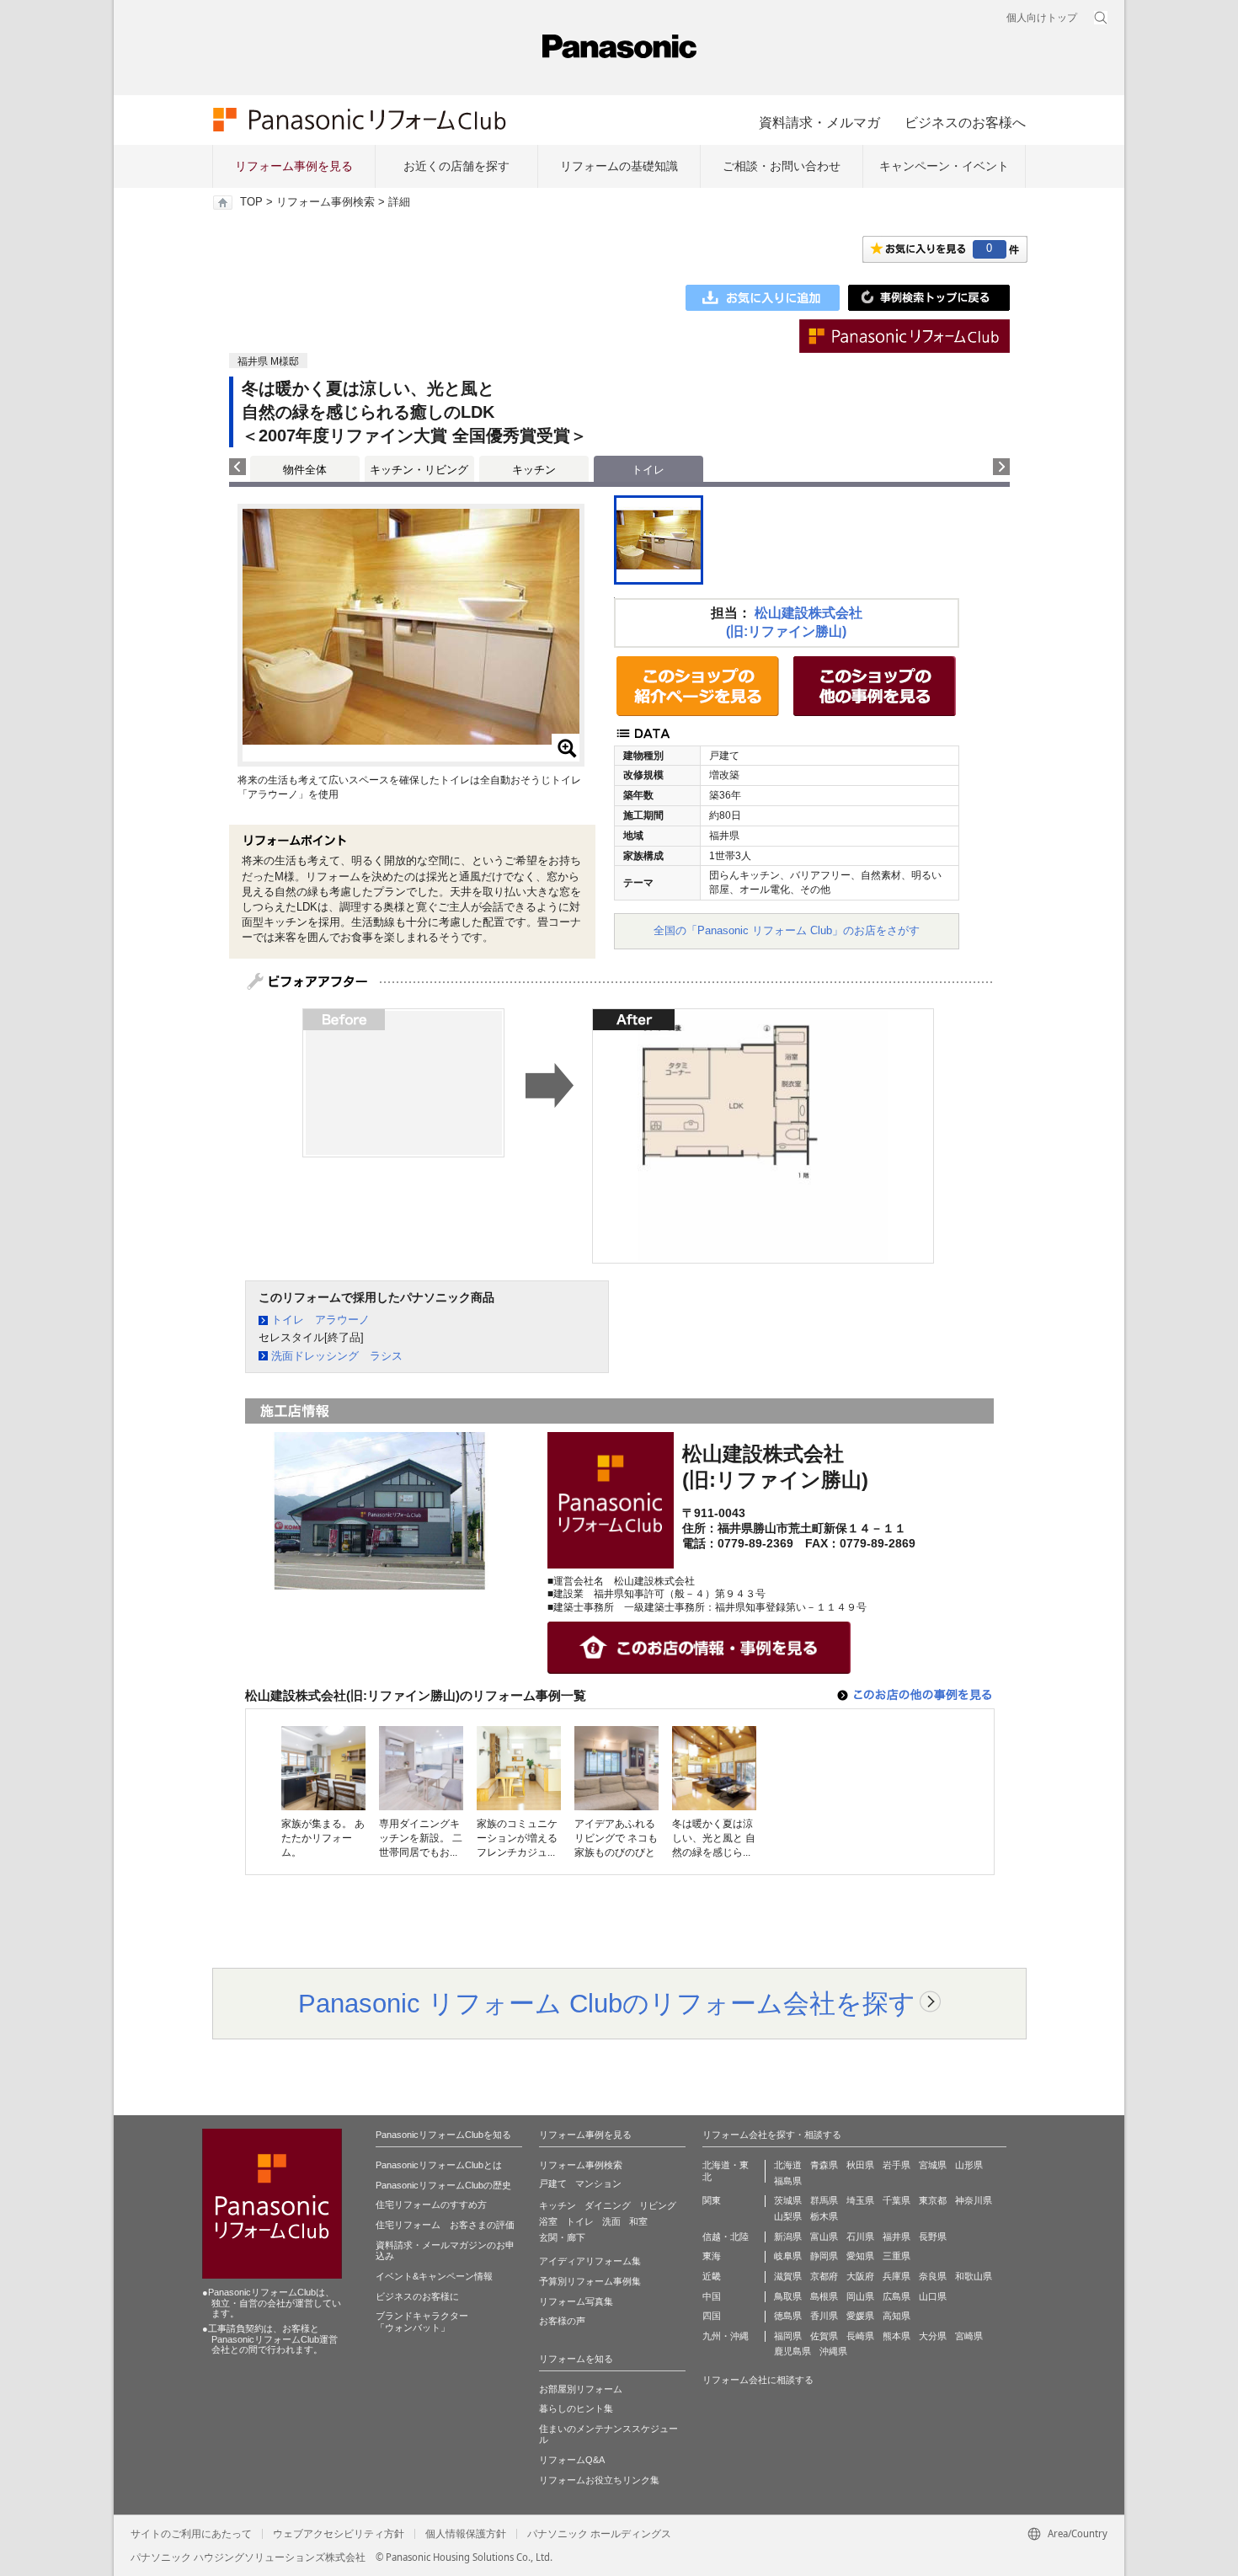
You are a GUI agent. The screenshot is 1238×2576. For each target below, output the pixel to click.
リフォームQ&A (572, 2460)
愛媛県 (860, 2316)
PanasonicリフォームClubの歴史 (443, 2185)
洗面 (611, 2221)
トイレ (580, 2221)
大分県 (933, 2336)
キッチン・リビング (419, 470)
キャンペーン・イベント (944, 166)
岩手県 (896, 2165)
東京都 (933, 2200)
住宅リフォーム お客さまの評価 (445, 2225)
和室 (638, 2221)
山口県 (933, 2296)
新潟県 (788, 2237)
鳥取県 (788, 2296)
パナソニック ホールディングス (599, 2534)
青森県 (824, 2165)
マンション (598, 2183)
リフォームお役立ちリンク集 (599, 2480)
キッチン (534, 470)
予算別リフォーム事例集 (590, 2281)
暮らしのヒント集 (576, 2408)
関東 (712, 2200)
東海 (712, 2256)
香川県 (824, 2316)
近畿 (712, 2276)
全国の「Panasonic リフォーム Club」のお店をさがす (787, 930)
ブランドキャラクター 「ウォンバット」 (422, 2322)
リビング (658, 2205)
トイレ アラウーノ (320, 1320)
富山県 (824, 2237)
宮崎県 (969, 2336)
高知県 (896, 2316)
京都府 (824, 2276)
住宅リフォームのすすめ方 (431, 2205)
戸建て (553, 2183)
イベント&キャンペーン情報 (434, 2276)
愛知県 (860, 2256)
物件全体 (305, 470)
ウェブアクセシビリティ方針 (339, 2534)
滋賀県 (788, 2276)
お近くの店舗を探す (456, 166)
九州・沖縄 (726, 2336)
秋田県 (860, 2165)
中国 (712, 2296)
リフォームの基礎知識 (619, 166)
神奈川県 (974, 2200)
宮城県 (933, 2165)
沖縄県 (833, 2351)
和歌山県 (974, 2276)
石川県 (860, 2237)
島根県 (824, 2296)
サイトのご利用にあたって (191, 2534)
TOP (251, 202)
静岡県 (824, 2256)
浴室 (548, 2221)
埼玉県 (860, 2200)
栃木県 (824, 2216)
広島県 (896, 2296)
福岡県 (788, 2336)
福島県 (788, 2181)
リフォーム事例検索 (326, 202)
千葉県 (896, 2200)
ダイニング (608, 2205)
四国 (712, 2316)
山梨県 (788, 2216)
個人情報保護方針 (466, 2534)
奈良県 (933, 2276)
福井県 (896, 2237)
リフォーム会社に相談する (758, 2380)
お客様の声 (562, 2321)
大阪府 (860, 2276)
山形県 (969, 2165)
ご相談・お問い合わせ (782, 166)
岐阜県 (788, 2256)
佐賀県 (824, 2336)
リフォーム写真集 (576, 2301)
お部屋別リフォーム (581, 2389)
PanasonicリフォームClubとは (439, 2165)
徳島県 (788, 2316)
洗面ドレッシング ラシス (337, 1356)
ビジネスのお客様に (417, 2296)
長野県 (933, 2237)
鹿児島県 (792, 2351)
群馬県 (824, 2200)
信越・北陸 (726, 2237)
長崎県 (860, 2336)
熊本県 (896, 2336)
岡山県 (860, 2296)
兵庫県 (896, 2276)
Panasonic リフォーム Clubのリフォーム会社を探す (607, 2003)
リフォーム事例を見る (294, 166)
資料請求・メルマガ (819, 122)
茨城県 (788, 2200)
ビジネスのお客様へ (965, 122)
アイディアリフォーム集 (590, 2261)
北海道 (788, 2165)
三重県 (896, 2256)
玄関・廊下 (562, 2237)
